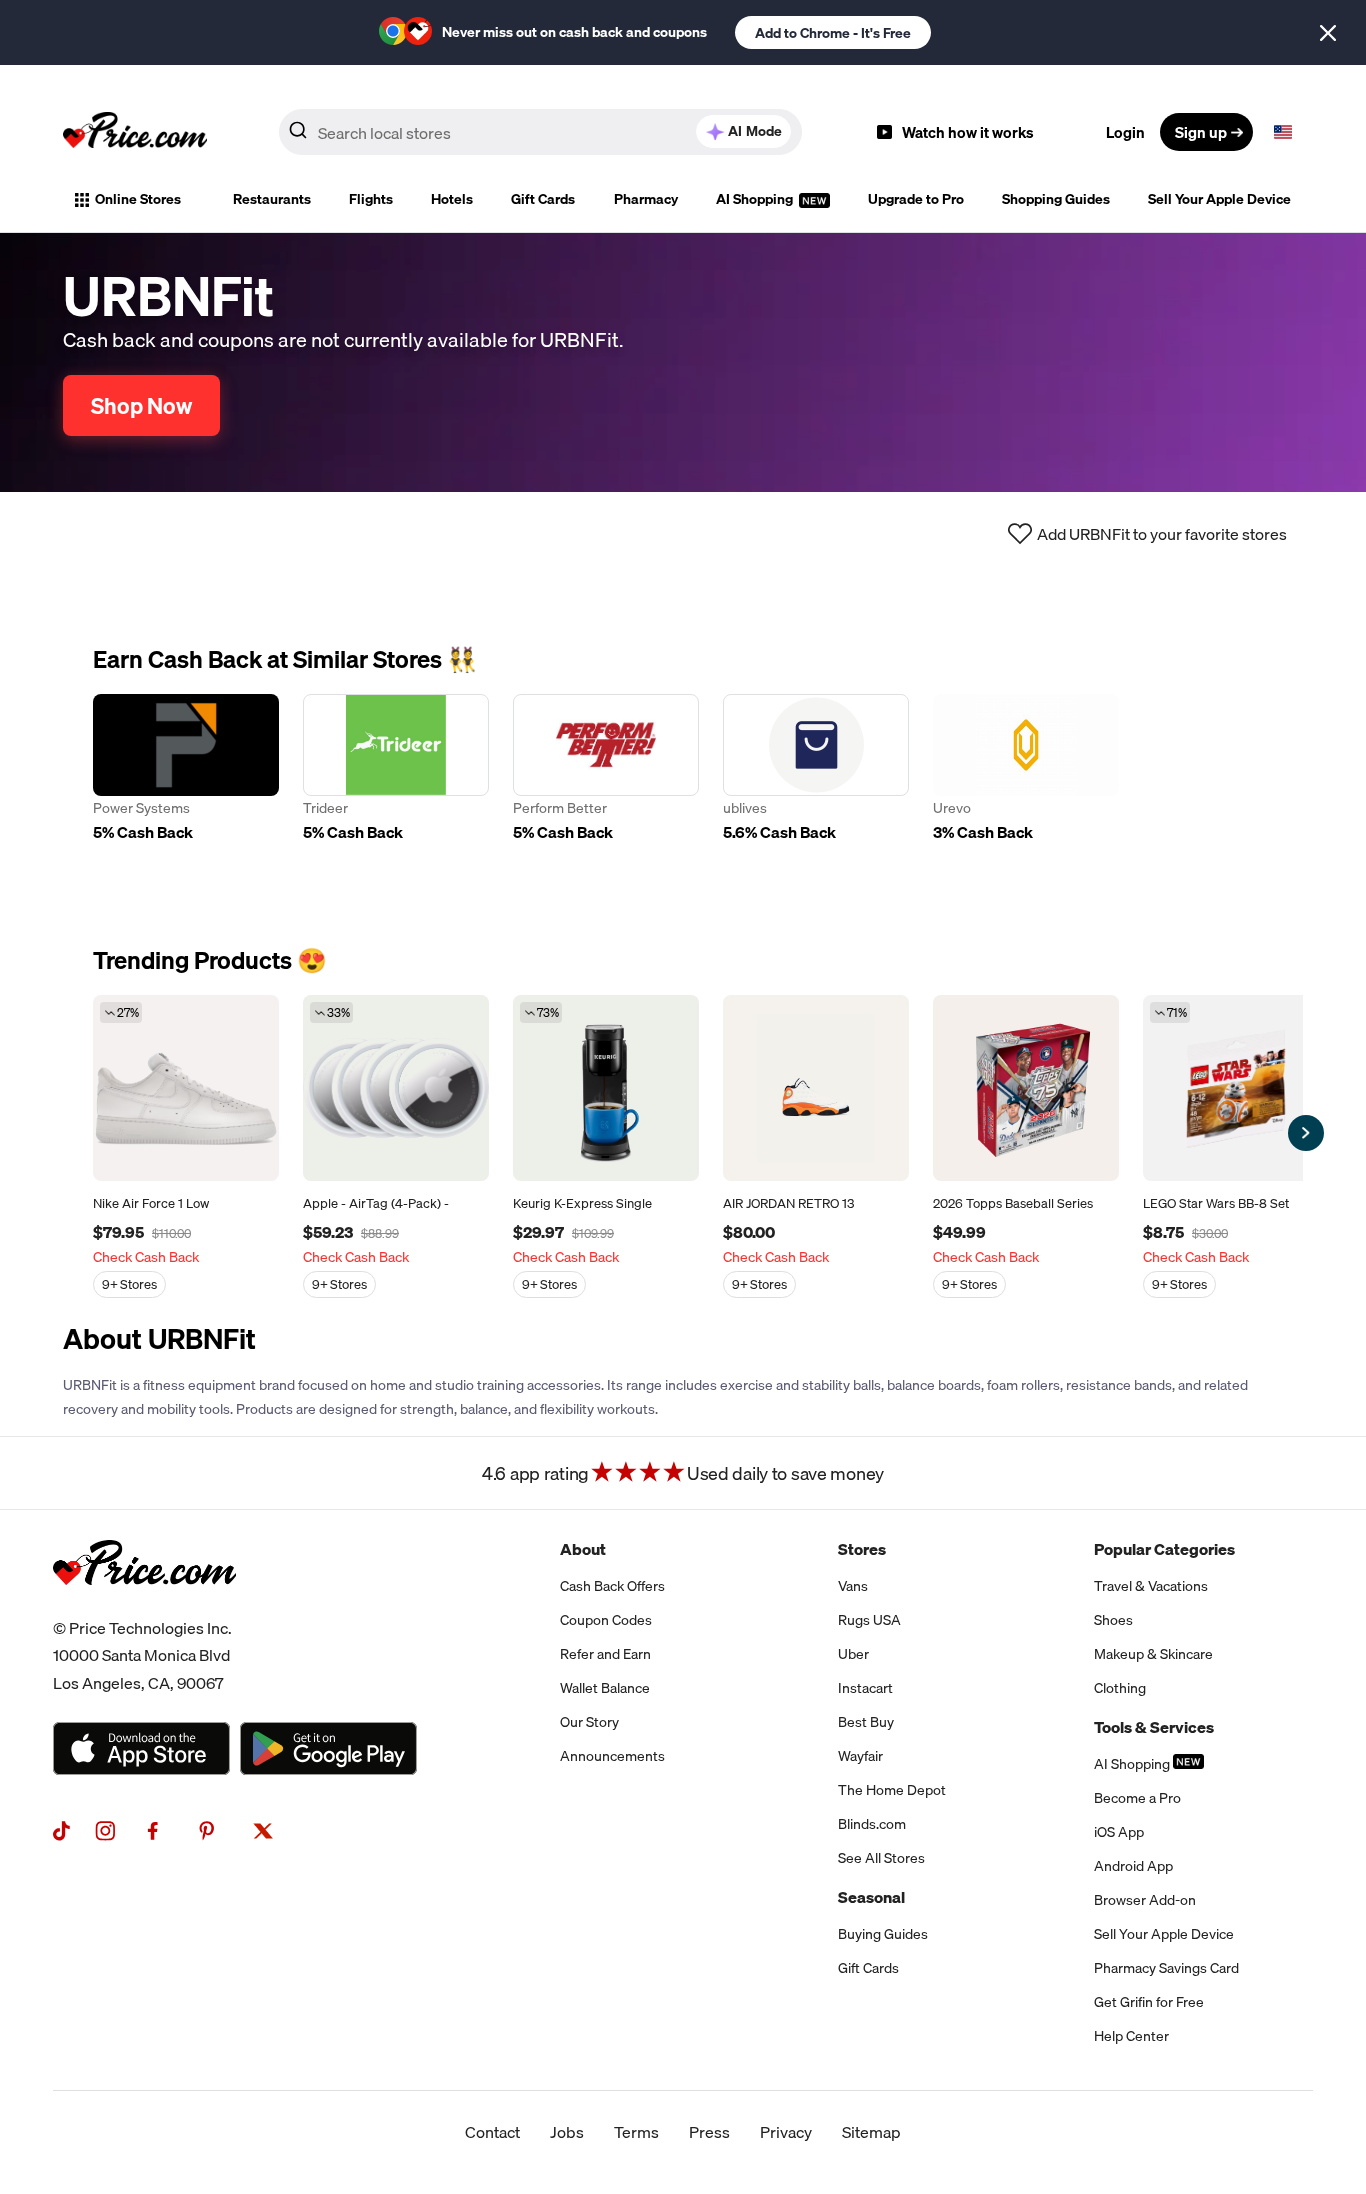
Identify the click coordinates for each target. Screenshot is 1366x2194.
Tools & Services (1154, 1727)
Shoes (1113, 1620)
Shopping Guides (1056, 199)
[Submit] (298, 136)
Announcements (612, 1756)
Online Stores (138, 199)
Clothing (1120, 1688)
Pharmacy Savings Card (1166, 1968)
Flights (371, 199)
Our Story (589, 1722)
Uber (853, 1654)
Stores (862, 1549)
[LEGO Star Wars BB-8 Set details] (1236, 1088)
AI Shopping (756, 199)
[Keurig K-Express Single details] (606, 1088)
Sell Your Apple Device (1219, 199)
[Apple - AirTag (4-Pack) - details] (396, 1088)
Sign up (1201, 132)
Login (1125, 132)
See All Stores (881, 1858)
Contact (492, 2132)
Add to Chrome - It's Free (833, 33)
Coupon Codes (606, 1620)
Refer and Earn (605, 1654)
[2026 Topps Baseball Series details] (1026, 1088)
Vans (853, 1586)
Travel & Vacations (1151, 1586)
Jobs (567, 2132)
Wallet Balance (605, 1688)
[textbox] (1283, 132)
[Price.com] (144, 1607)
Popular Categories (1164, 1549)
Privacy (786, 2132)
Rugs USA (869, 1620)
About (583, 1549)
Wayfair (860, 1756)
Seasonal (871, 1897)
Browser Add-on (1145, 1900)
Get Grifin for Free (1149, 2002)
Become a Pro (1137, 1798)
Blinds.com (872, 1824)
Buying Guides (883, 1934)
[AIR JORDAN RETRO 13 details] (816, 1088)
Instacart (865, 1688)
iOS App (1119, 1832)
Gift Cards (543, 199)
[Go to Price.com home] (135, 132)
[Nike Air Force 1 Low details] (186, 1088)
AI (755, 131)
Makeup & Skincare (1153, 1654)
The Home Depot (892, 1790)
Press (709, 2132)
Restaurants (272, 199)
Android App (1133, 1866)
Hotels (452, 199)
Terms (636, 2132)
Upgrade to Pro (916, 199)
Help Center (1131, 2036)
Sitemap (871, 2132)
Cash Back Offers (612, 1586)
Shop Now (141, 405)
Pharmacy (646, 199)
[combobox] (540, 132)
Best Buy (866, 1722)
